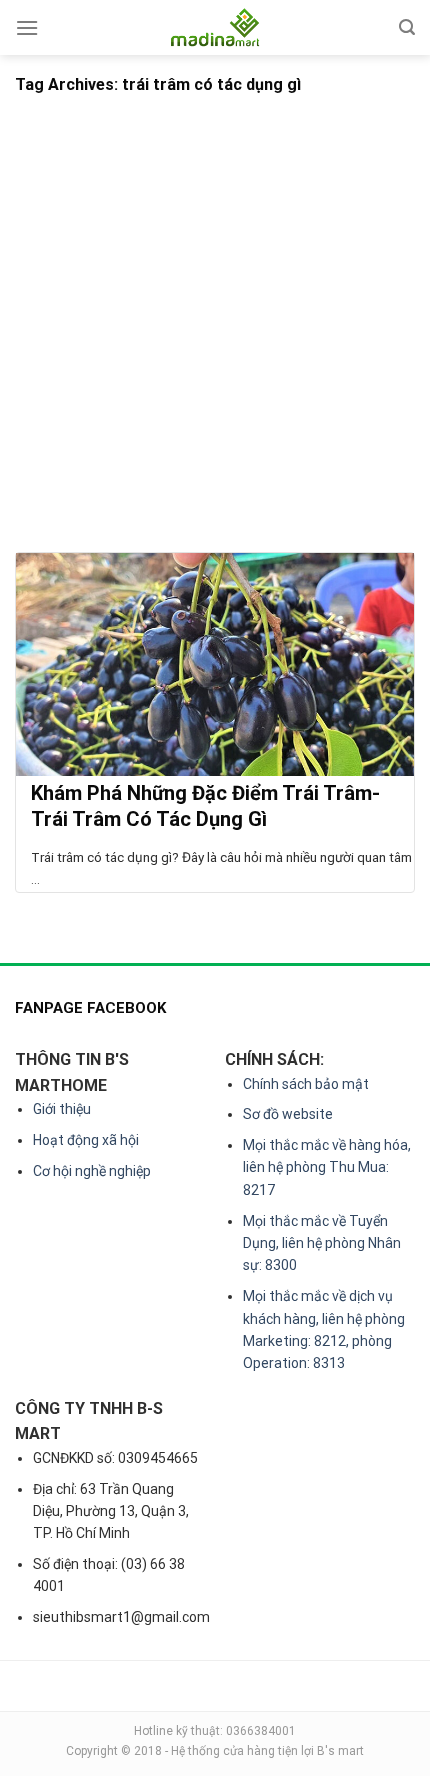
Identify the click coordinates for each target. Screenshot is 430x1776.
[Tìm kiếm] (407, 27)
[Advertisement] (215, 327)
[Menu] (27, 27)
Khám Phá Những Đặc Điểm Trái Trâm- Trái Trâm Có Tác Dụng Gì (205, 806)
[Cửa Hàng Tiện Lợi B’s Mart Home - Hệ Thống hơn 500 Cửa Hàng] (215, 27)
